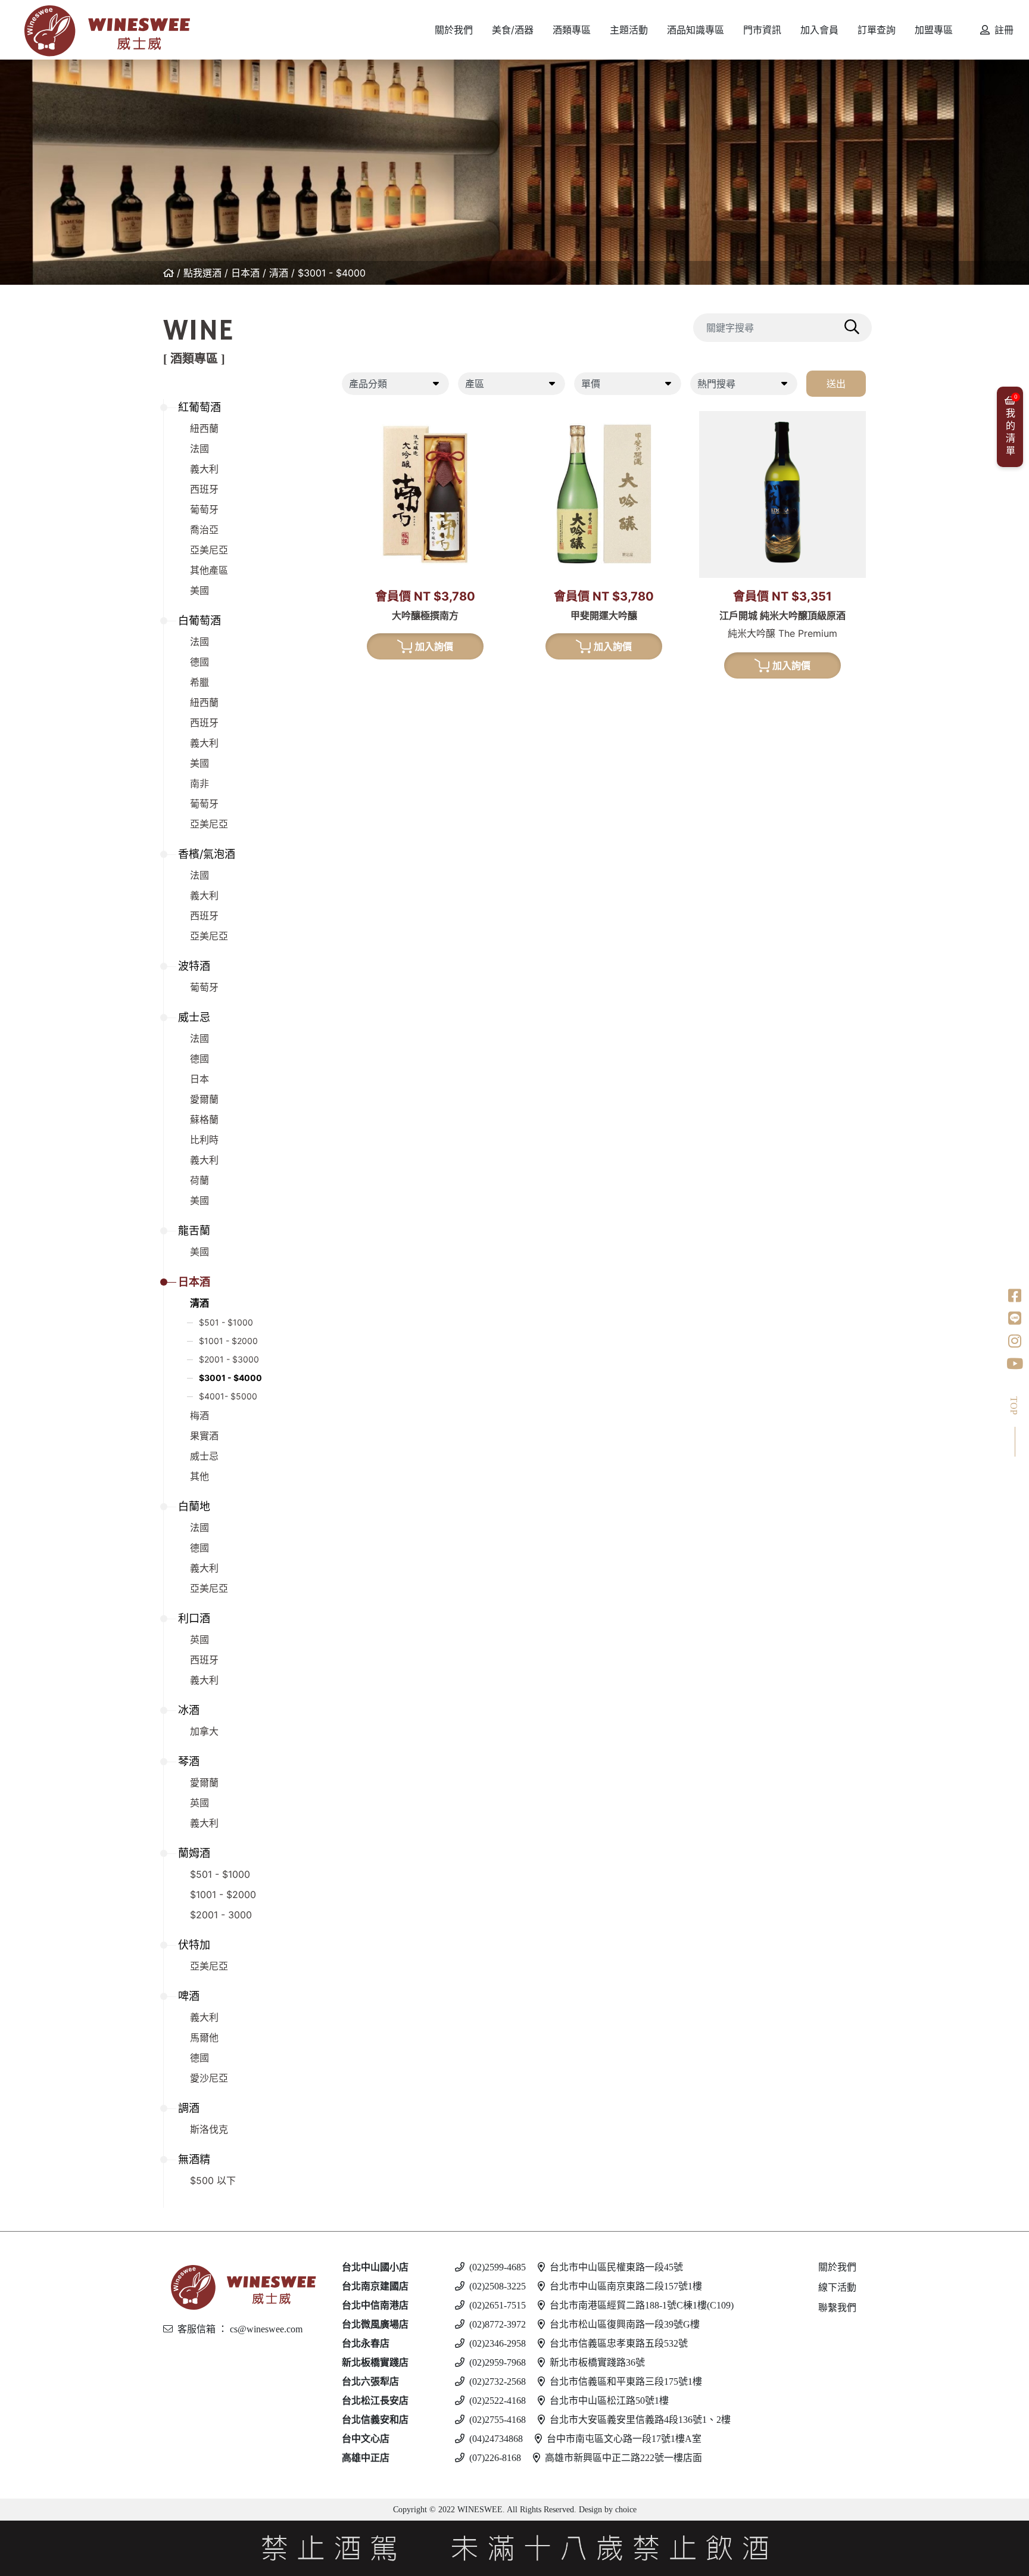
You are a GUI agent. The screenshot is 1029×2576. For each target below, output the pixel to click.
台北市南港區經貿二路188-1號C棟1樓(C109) (642, 2305)
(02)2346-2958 (498, 2343)
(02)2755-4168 (498, 2420)
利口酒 (194, 1618)
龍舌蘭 (194, 1231)
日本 (199, 1079)
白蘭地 (194, 1506)
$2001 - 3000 (221, 1915)
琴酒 (189, 1761)
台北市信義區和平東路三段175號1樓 (626, 2381)
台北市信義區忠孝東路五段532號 (619, 2343)
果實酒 (204, 1436)
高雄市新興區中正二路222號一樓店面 (623, 2458)
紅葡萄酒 (199, 407)
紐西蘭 (204, 428)
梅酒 (199, 1415)
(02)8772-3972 (498, 2324)
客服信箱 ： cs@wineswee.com (240, 2329)
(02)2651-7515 (498, 2305)
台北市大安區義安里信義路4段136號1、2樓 (640, 2420)
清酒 (279, 273)
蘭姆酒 (194, 1853)
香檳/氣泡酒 (207, 854)
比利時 (204, 1140)
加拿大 (204, 1731)
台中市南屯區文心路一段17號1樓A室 (624, 2439)
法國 (199, 449)
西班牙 (204, 489)
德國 (199, 662)
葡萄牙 (204, 509)
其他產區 (209, 570)
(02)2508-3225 (498, 2286)
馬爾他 (204, 2037)
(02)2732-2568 (498, 2381)
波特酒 (194, 966)
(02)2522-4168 (498, 2401)
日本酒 (245, 273)
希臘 (199, 682)
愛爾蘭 (204, 1099)
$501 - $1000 (226, 1322)
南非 (199, 783)
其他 (199, 1476)
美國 (199, 590)
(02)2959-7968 (498, 2362)
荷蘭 (199, 1180)
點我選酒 (202, 273)
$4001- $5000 (228, 1396)
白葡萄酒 (199, 620)
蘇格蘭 (204, 1119)
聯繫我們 (837, 2308)
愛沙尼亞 (209, 2078)
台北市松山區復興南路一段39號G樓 (625, 2324)
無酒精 (194, 2159)
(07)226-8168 (495, 2458)
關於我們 (837, 2267)
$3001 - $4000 (332, 273)
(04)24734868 (496, 2439)
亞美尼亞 (209, 550)
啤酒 (189, 1996)
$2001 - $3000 (229, 1359)
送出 (836, 384)
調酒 (189, 2108)
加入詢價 (434, 646)
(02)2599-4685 (498, 2267)
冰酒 (189, 1710)
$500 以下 (213, 2180)
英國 (199, 1639)
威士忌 (194, 1017)
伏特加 (194, 1945)
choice (625, 2510)
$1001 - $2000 (228, 1341)
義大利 (204, 469)
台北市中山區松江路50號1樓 (609, 2401)
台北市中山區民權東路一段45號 (616, 2267)
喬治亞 (204, 530)
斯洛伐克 (209, 2129)
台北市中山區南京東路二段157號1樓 (626, 2286)
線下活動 (837, 2287)
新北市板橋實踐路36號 (597, 2362)
